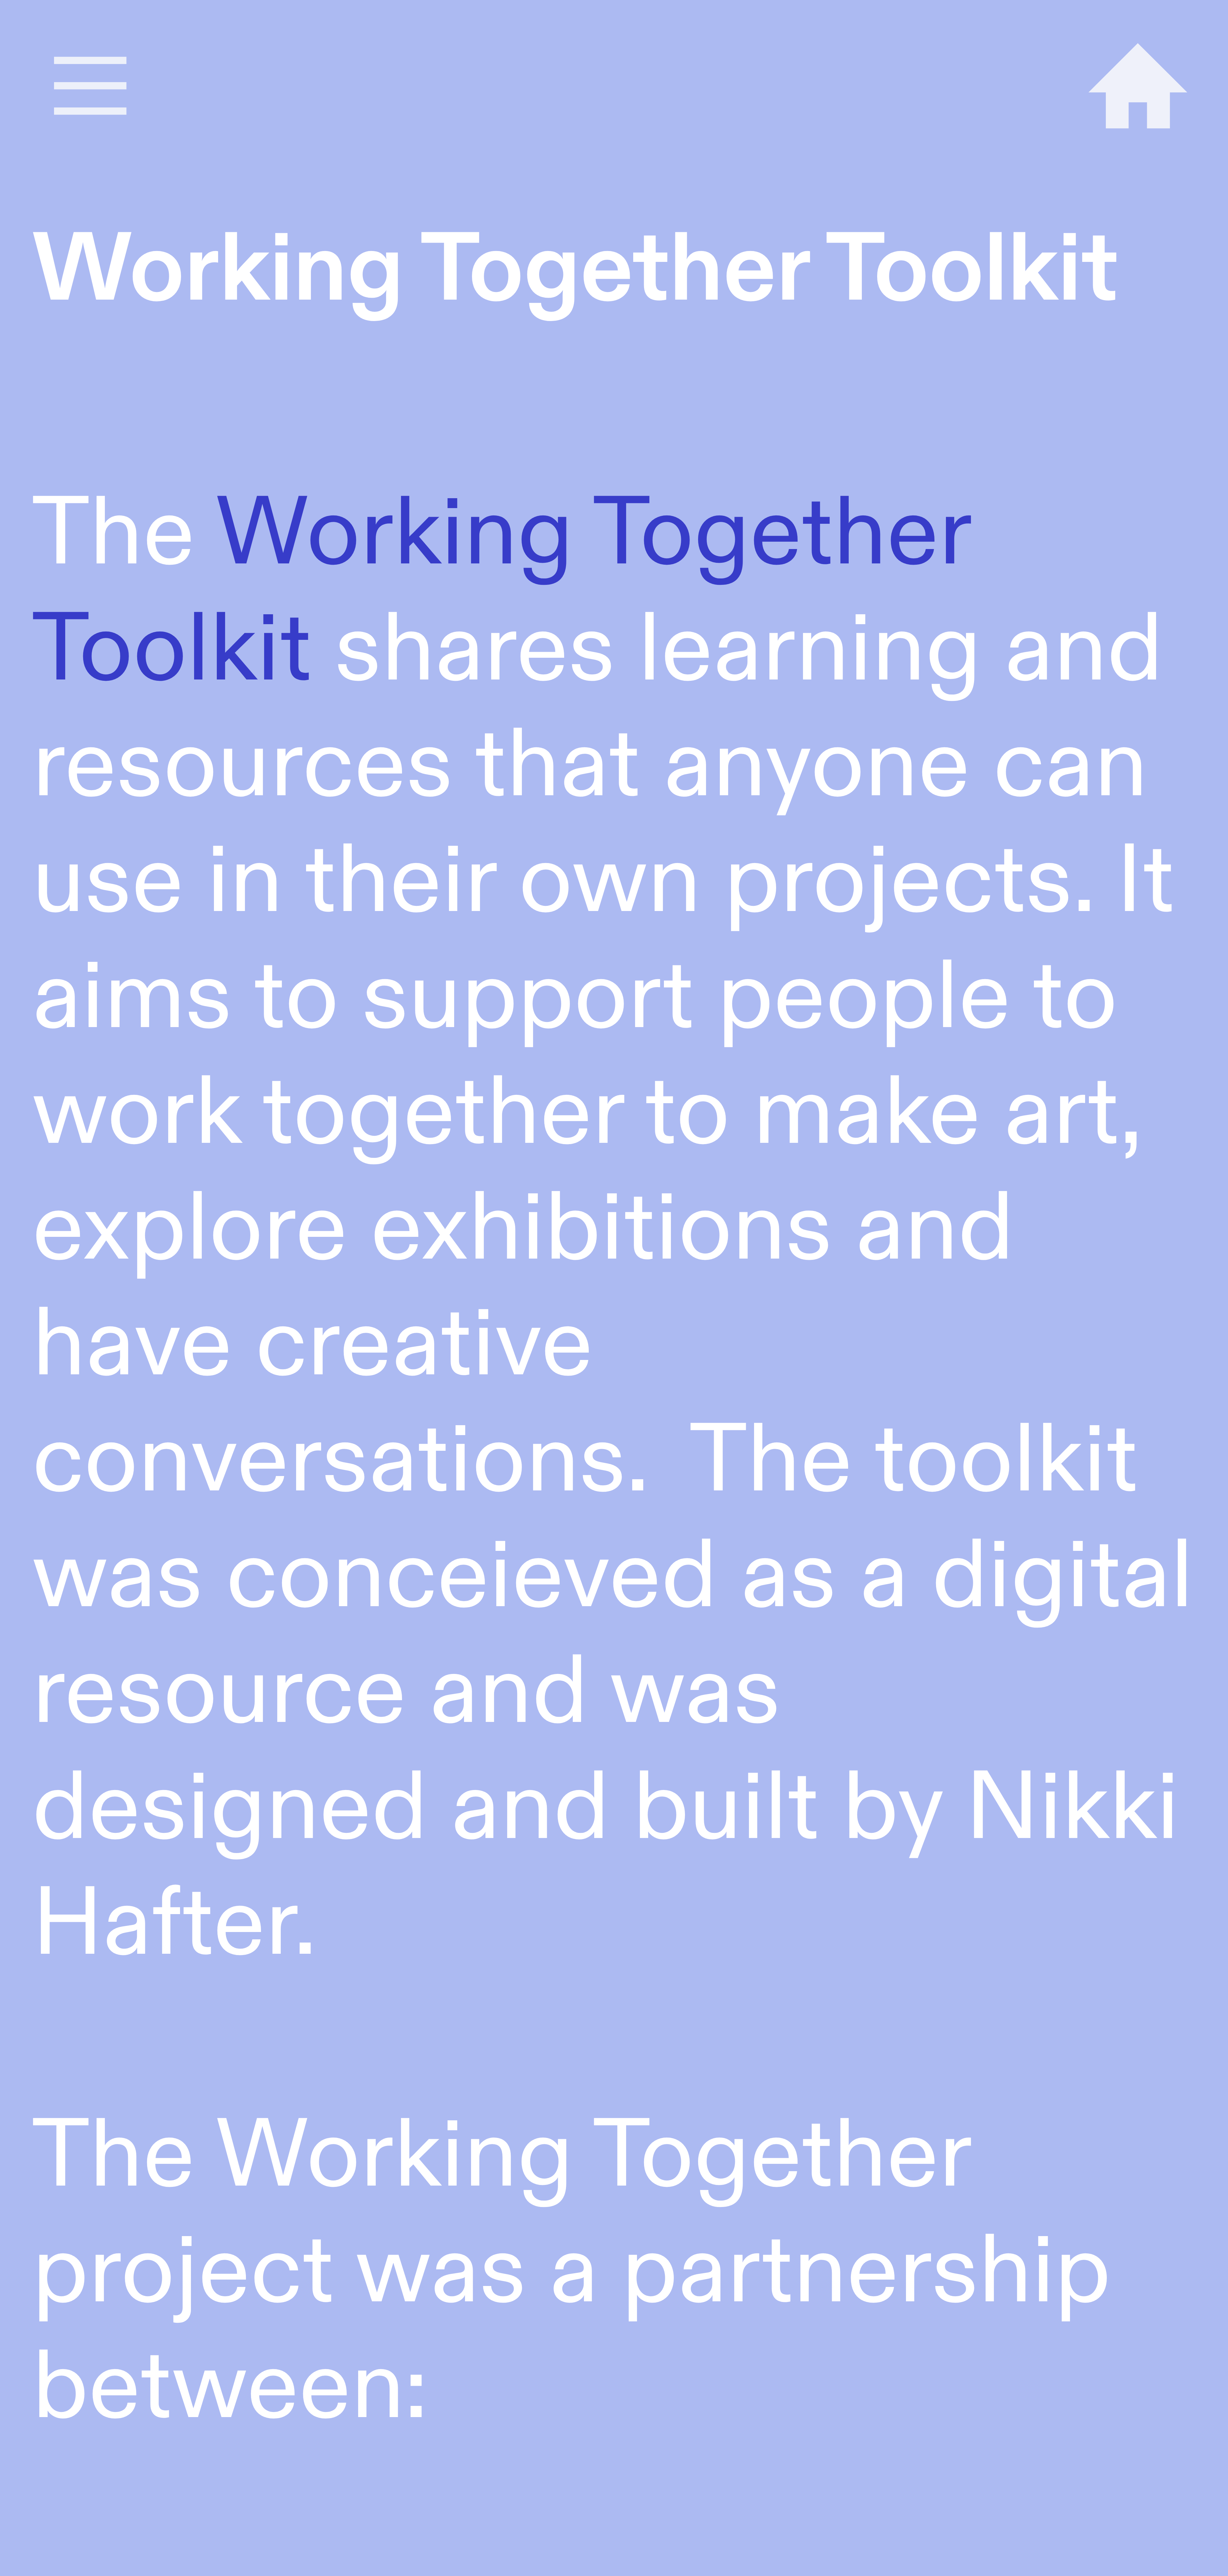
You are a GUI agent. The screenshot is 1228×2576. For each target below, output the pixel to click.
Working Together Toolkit (501, 592)
